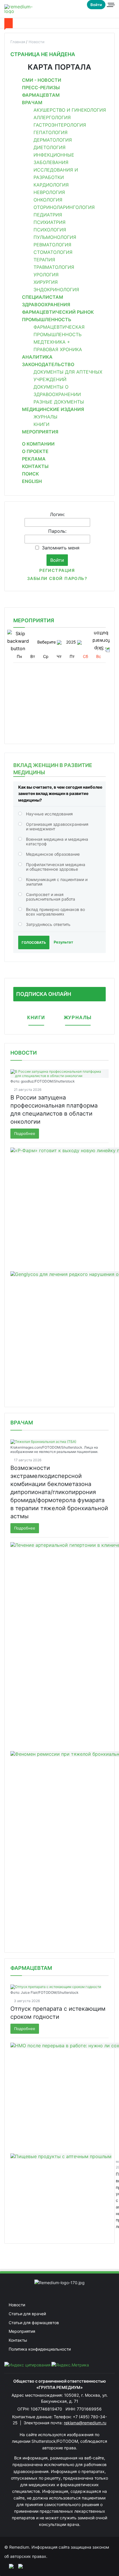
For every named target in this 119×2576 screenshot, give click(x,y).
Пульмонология (55, 237)
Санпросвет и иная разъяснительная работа (51, 897)
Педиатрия (48, 215)
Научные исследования (49, 814)
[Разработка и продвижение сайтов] (9, 2566)
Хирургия (46, 282)
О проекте (35, 451)
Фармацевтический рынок (58, 312)
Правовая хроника (58, 349)
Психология (50, 230)
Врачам (32, 102)
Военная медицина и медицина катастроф (57, 841)
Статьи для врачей (27, 2314)
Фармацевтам (41, 95)
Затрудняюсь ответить (48, 924)
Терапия (44, 260)
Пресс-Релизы (41, 87)
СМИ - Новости (42, 80)
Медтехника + (52, 342)
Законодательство (48, 364)
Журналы (45, 417)
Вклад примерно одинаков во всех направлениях (55, 912)
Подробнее (25, 1133)
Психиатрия (50, 222)
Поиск (30, 474)
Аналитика (37, 357)
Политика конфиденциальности (40, 2349)
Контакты (35, 466)
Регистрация (57, 570)
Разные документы (59, 402)
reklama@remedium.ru (85, 2423)
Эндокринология (56, 290)
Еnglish (32, 481)
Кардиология (51, 185)
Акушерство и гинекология (70, 110)
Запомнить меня (61, 548)
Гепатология (51, 132)
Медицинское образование (53, 854)
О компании (38, 444)
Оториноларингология (64, 207)
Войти (96, 5)
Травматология (54, 267)
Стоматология (53, 252)
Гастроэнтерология (60, 125)
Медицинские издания (53, 409)
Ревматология (52, 245)
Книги (41, 424)
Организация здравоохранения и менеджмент (57, 826)
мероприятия (34, 620)
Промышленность (47, 319)
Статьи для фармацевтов (34, 2323)
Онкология (48, 200)
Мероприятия (40, 432)
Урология (46, 275)
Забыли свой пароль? (57, 578)
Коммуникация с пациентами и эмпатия (57, 882)
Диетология (50, 147)
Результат (63, 942)
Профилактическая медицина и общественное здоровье (56, 867)
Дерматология (53, 140)
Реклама (34, 459)
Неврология (49, 192)
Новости (24, 1053)
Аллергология (52, 117)
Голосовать (34, 942)
